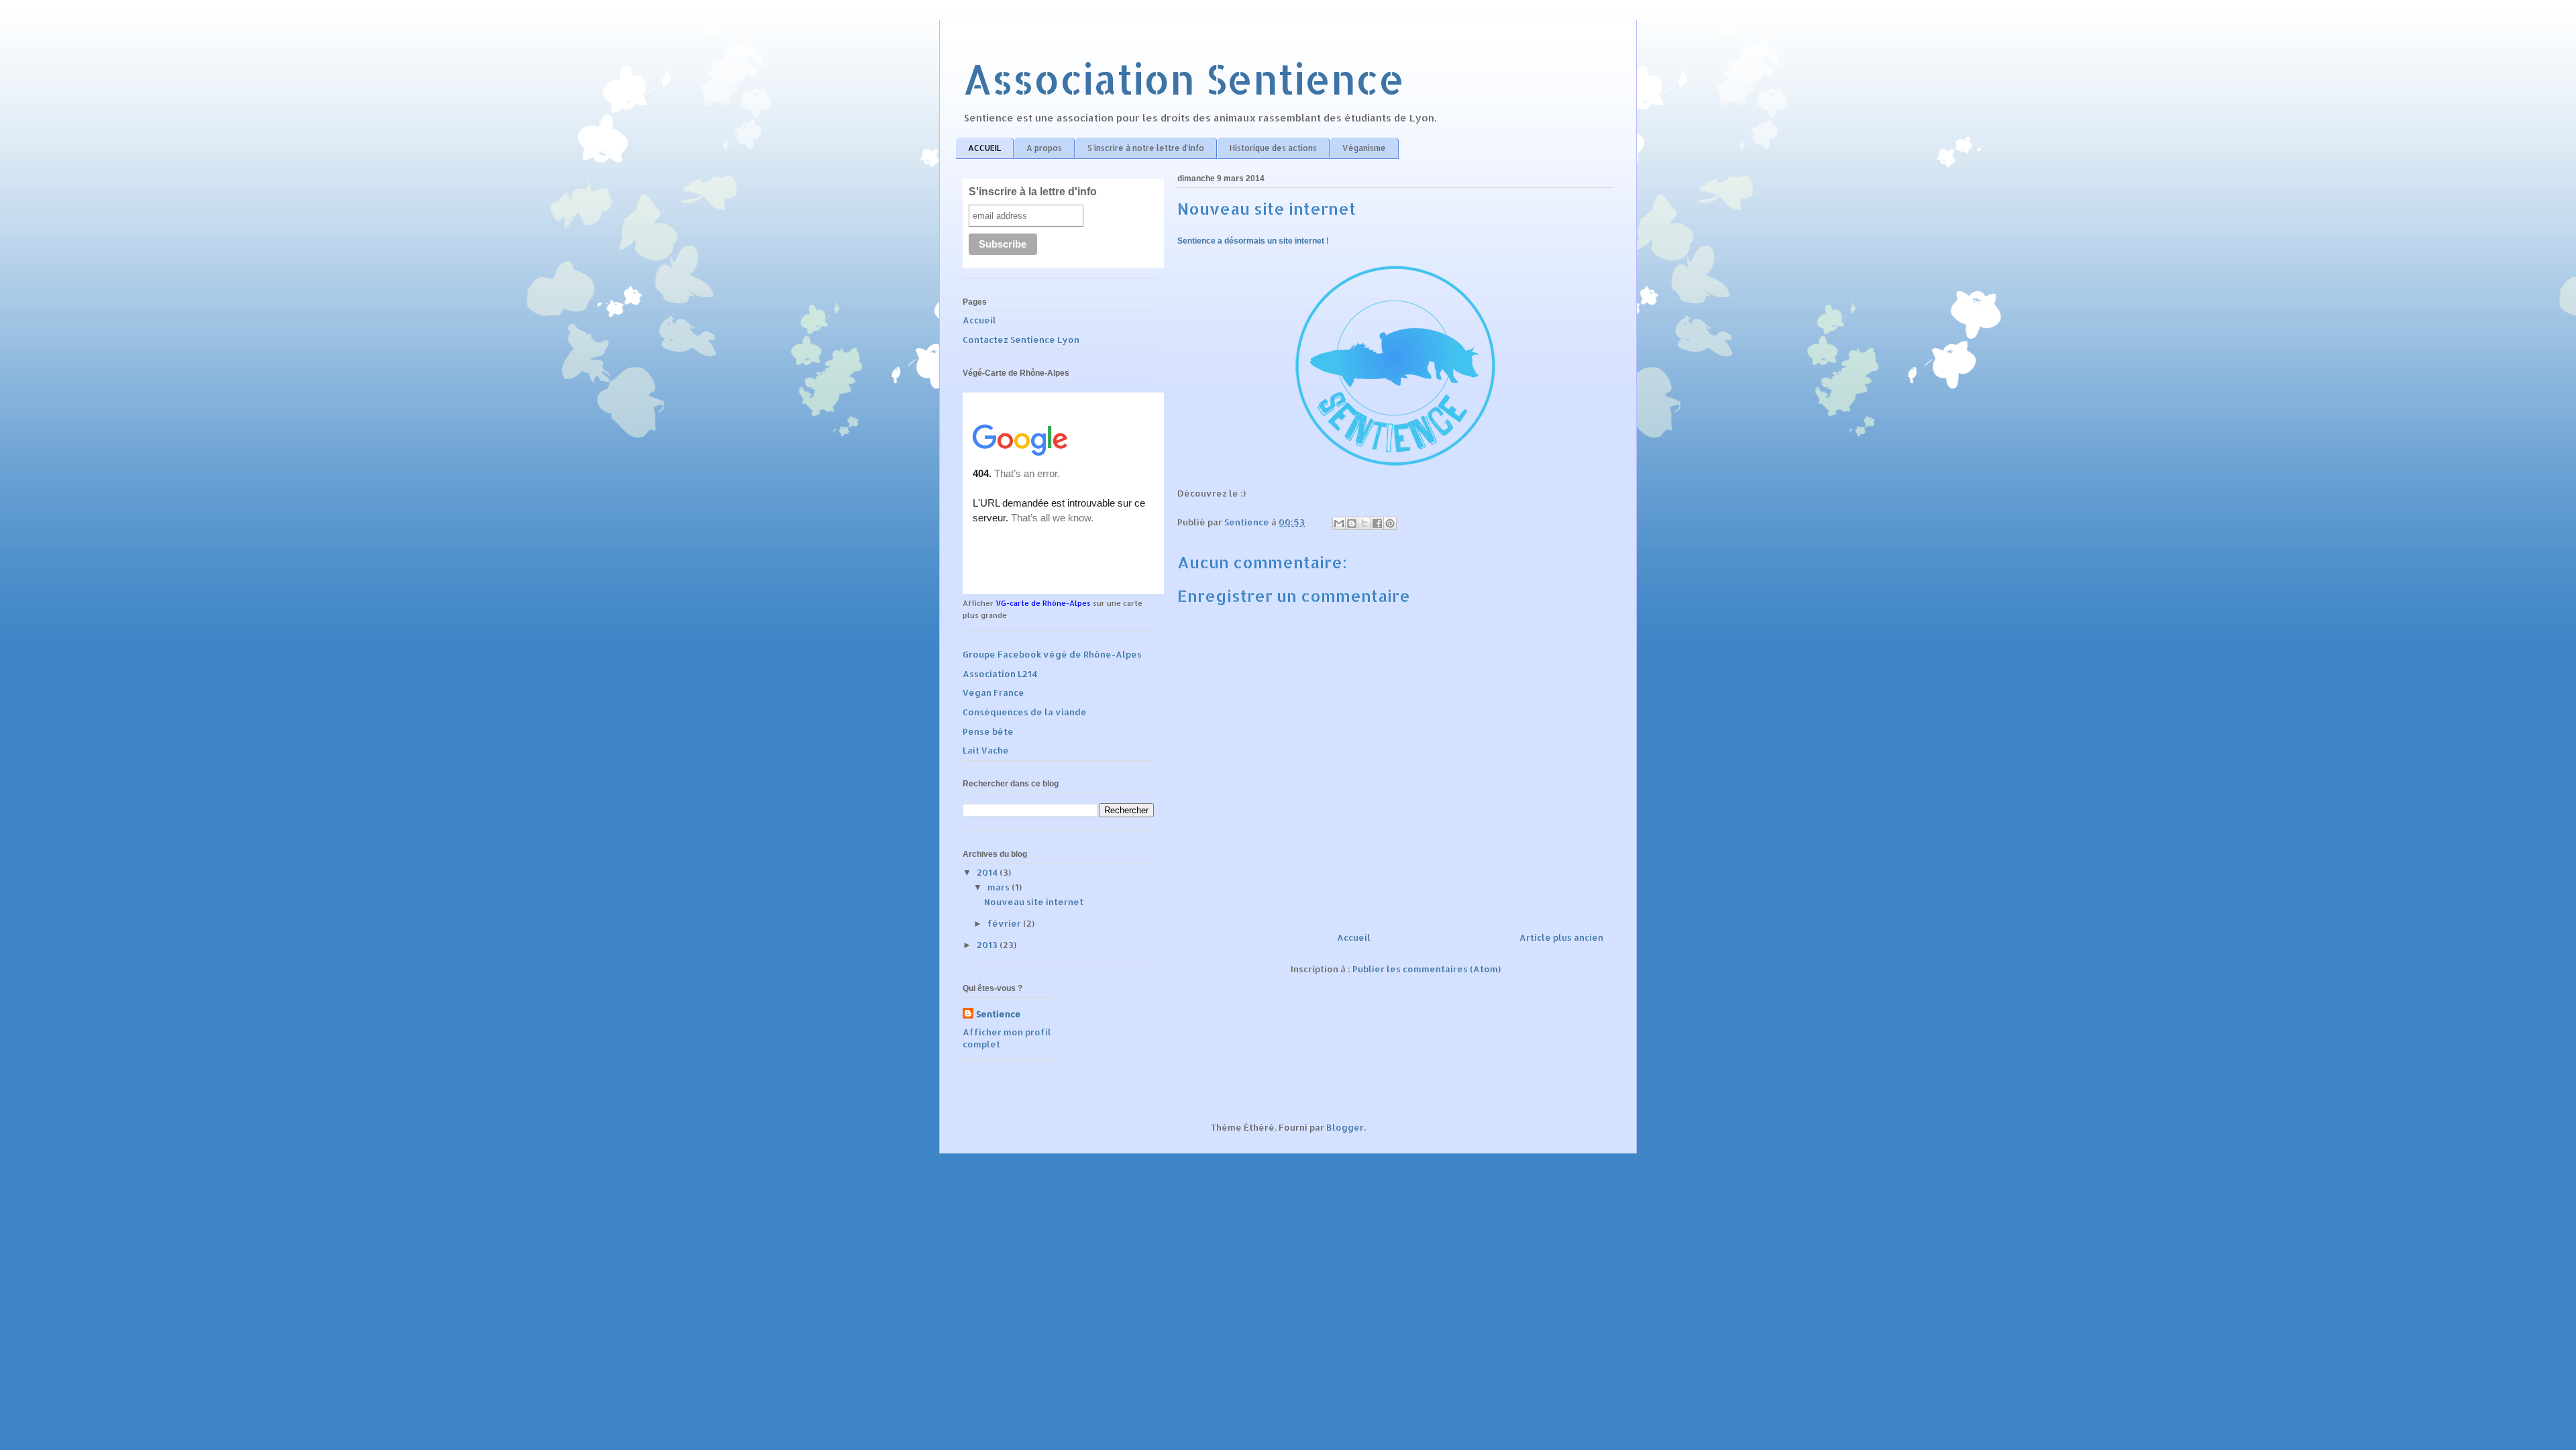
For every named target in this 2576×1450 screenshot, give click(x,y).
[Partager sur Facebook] (1377, 523)
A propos (1044, 148)
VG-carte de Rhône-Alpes (1043, 603)
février (1005, 923)
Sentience (999, 1014)
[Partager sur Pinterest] (1390, 523)
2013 (988, 945)
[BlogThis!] (1352, 523)
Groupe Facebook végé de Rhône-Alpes (1052, 654)
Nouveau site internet (1034, 902)
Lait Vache (986, 750)
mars (1000, 887)
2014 (988, 872)
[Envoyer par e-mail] (1339, 523)
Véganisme (1364, 148)
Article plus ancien (1561, 937)
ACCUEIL (984, 148)
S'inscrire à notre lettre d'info (1146, 148)
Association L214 (1000, 674)
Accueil (1354, 937)
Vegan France (994, 692)
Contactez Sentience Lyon (1021, 340)
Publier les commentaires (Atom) (1427, 969)
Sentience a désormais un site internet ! (1253, 241)
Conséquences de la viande (1025, 712)
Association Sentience (1184, 79)
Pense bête (988, 731)
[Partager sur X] (1364, 523)
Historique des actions (1273, 148)
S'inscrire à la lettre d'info (1033, 192)
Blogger (1345, 1127)
